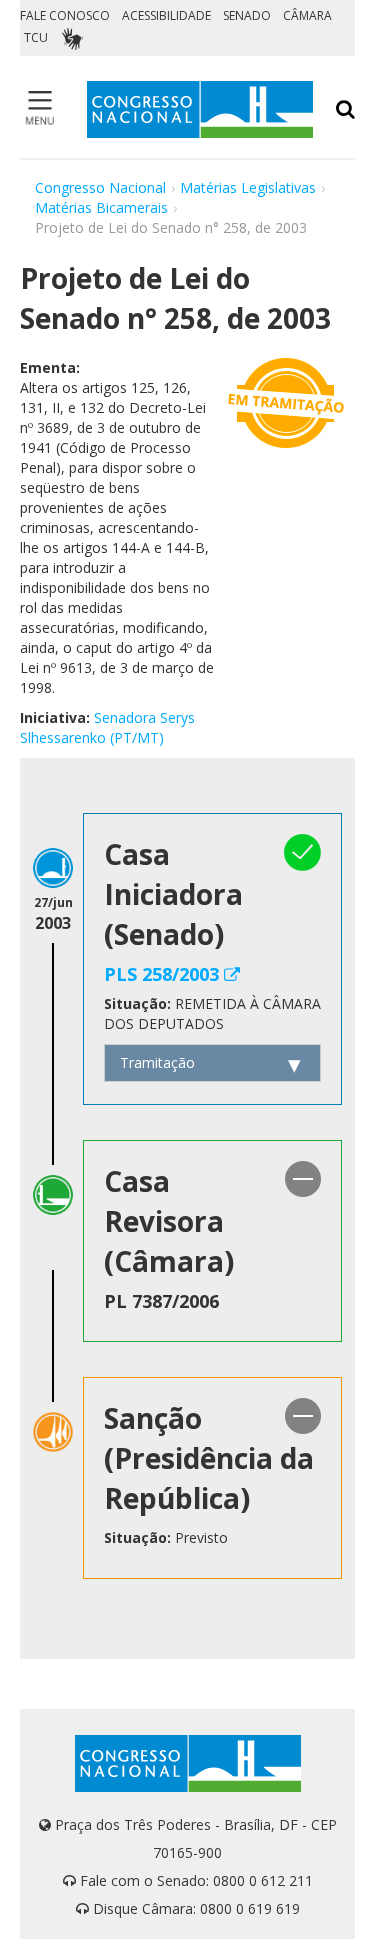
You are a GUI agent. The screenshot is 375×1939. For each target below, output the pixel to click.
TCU (36, 37)
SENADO (247, 15)
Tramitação (157, 1062)
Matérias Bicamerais (101, 207)
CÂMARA (307, 15)
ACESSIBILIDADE (166, 15)
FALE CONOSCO (65, 15)
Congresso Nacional (100, 187)
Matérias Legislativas (248, 187)
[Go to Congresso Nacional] (200, 109)
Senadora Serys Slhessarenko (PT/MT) (107, 727)
